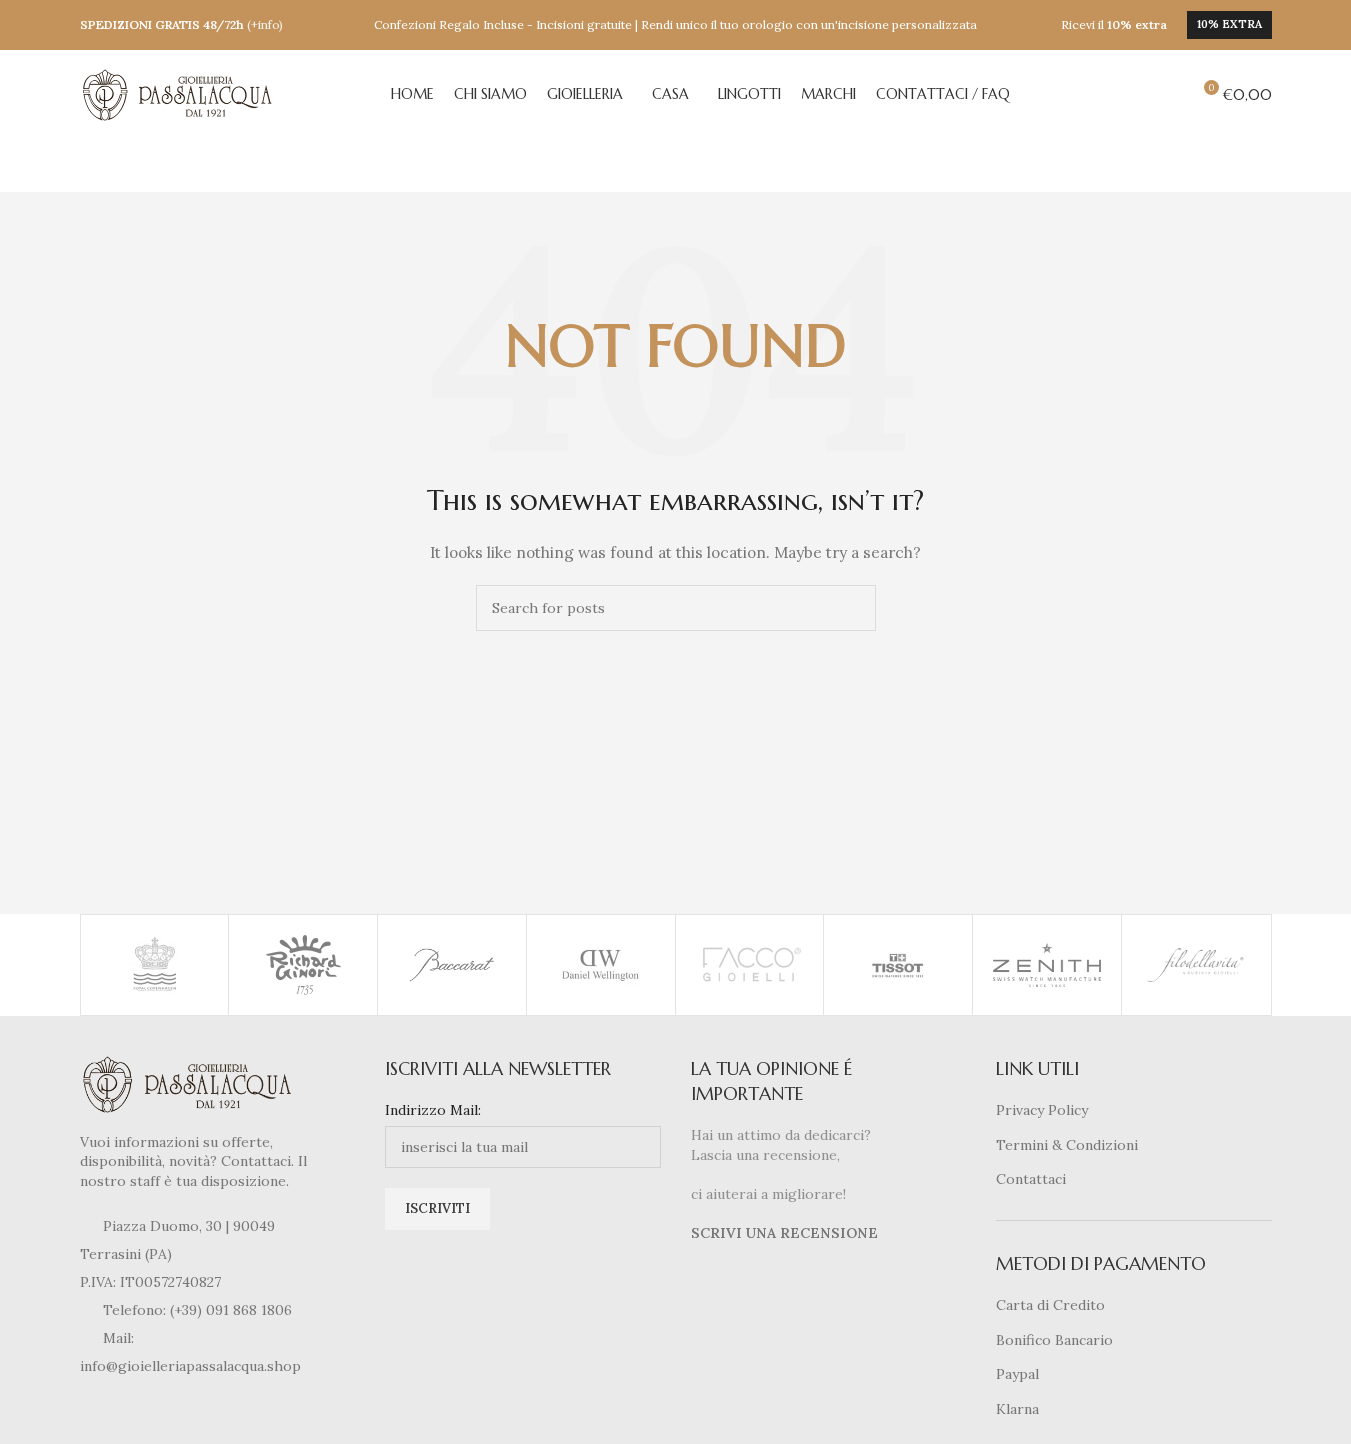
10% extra (1229, 24)
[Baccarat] (452, 965)
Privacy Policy (1042, 1110)
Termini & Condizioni (1067, 1145)
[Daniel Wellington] (601, 965)
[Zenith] (1047, 965)
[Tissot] (898, 965)
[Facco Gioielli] (750, 965)
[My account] (1130, 95)
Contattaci (1031, 1179)
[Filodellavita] (1196, 965)
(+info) (265, 24)
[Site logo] (180, 94)
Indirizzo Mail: (433, 1110)
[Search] (1166, 95)
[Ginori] (303, 965)
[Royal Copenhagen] (155, 965)
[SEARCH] (853, 608)
